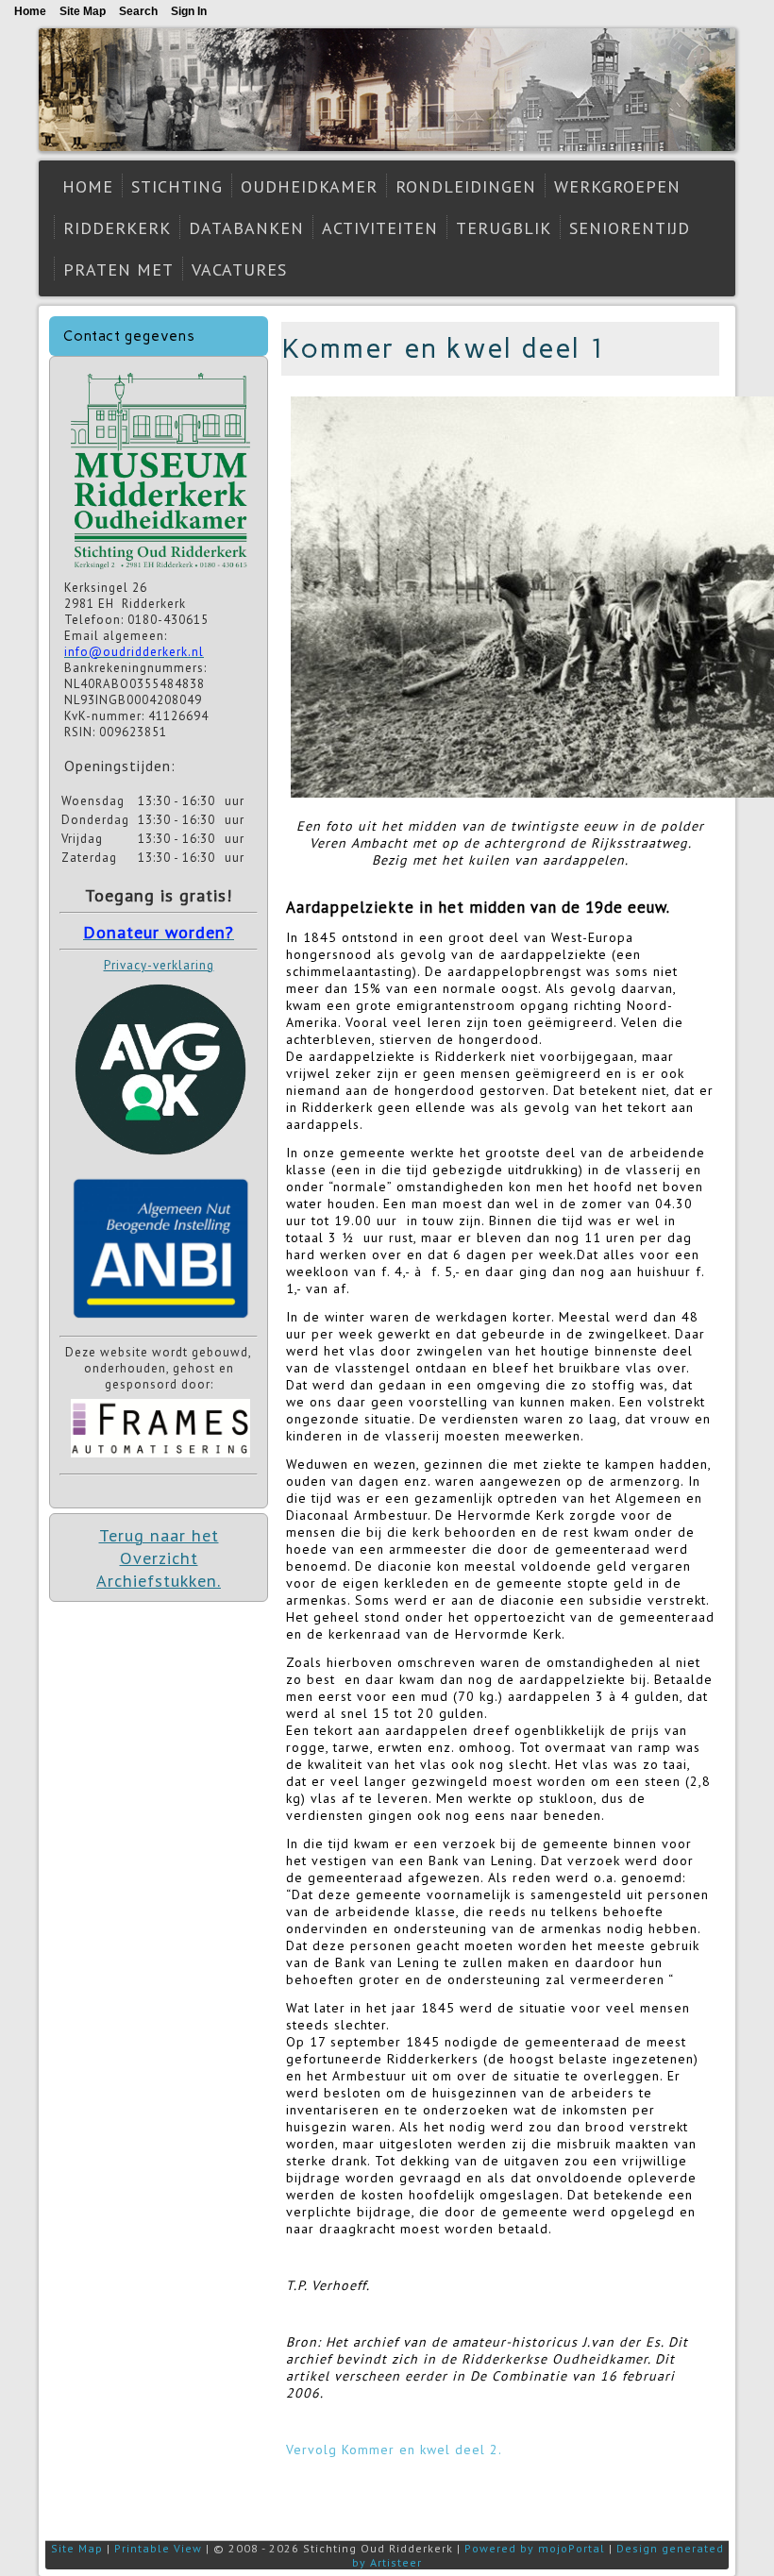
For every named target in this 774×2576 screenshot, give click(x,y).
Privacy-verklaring (159, 965)
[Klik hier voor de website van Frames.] (160, 1460)
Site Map (77, 2548)
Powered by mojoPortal (535, 2548)
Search (138, 11)
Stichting (177, 186)
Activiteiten (380, 228)
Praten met (118, 269)
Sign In (189, 11)
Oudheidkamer (309, 186)
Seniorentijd (630, 228)
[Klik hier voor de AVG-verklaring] (160, 1162)
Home (88, 186)
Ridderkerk (117, 228)
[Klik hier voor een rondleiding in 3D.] (160, 572)
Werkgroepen (617, 186)
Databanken (246, 228)
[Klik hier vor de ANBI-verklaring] (160, 1322)
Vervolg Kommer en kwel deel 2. (394, 2450)
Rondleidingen (466, 186)
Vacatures (239, 269)
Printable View (158, 2548)
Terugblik (504, 228)
